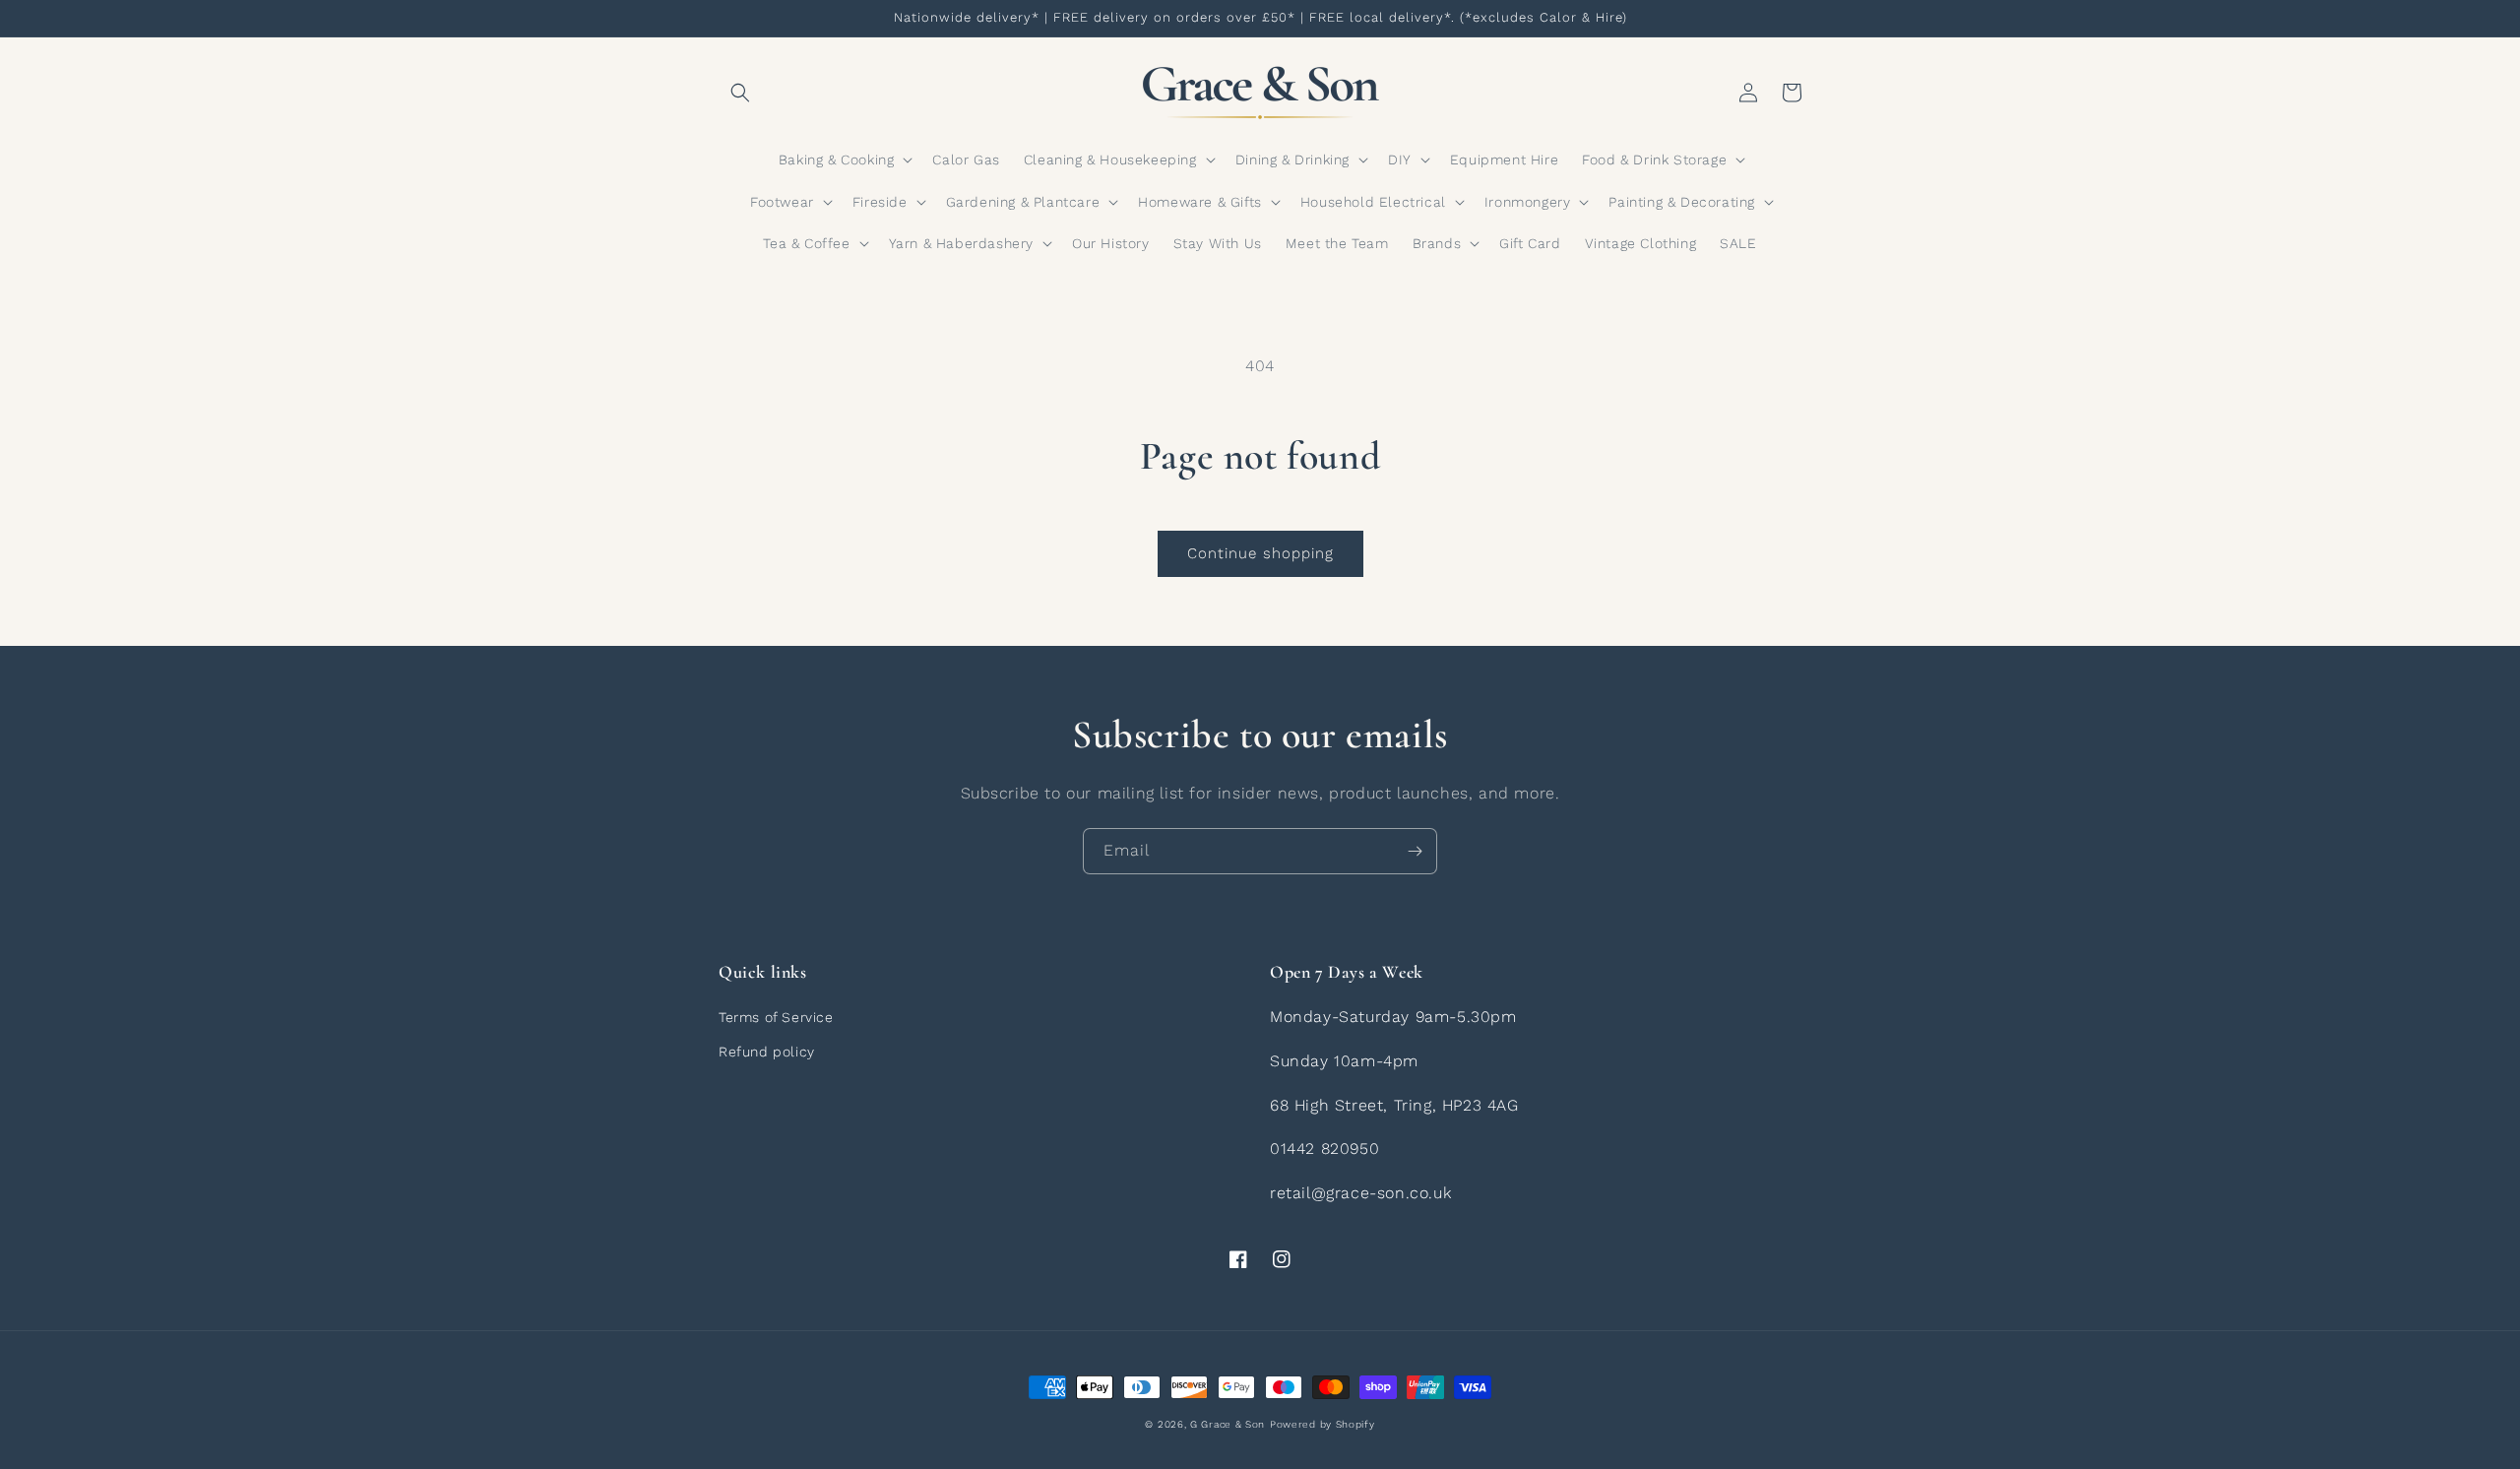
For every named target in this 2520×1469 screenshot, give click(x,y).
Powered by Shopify (1323, 1424)
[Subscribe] (1415, 851)
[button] (740, 93)
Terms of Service (776, 1017)
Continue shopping (1260, 553)
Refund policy (767, 1052)
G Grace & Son (1228, 1424)
